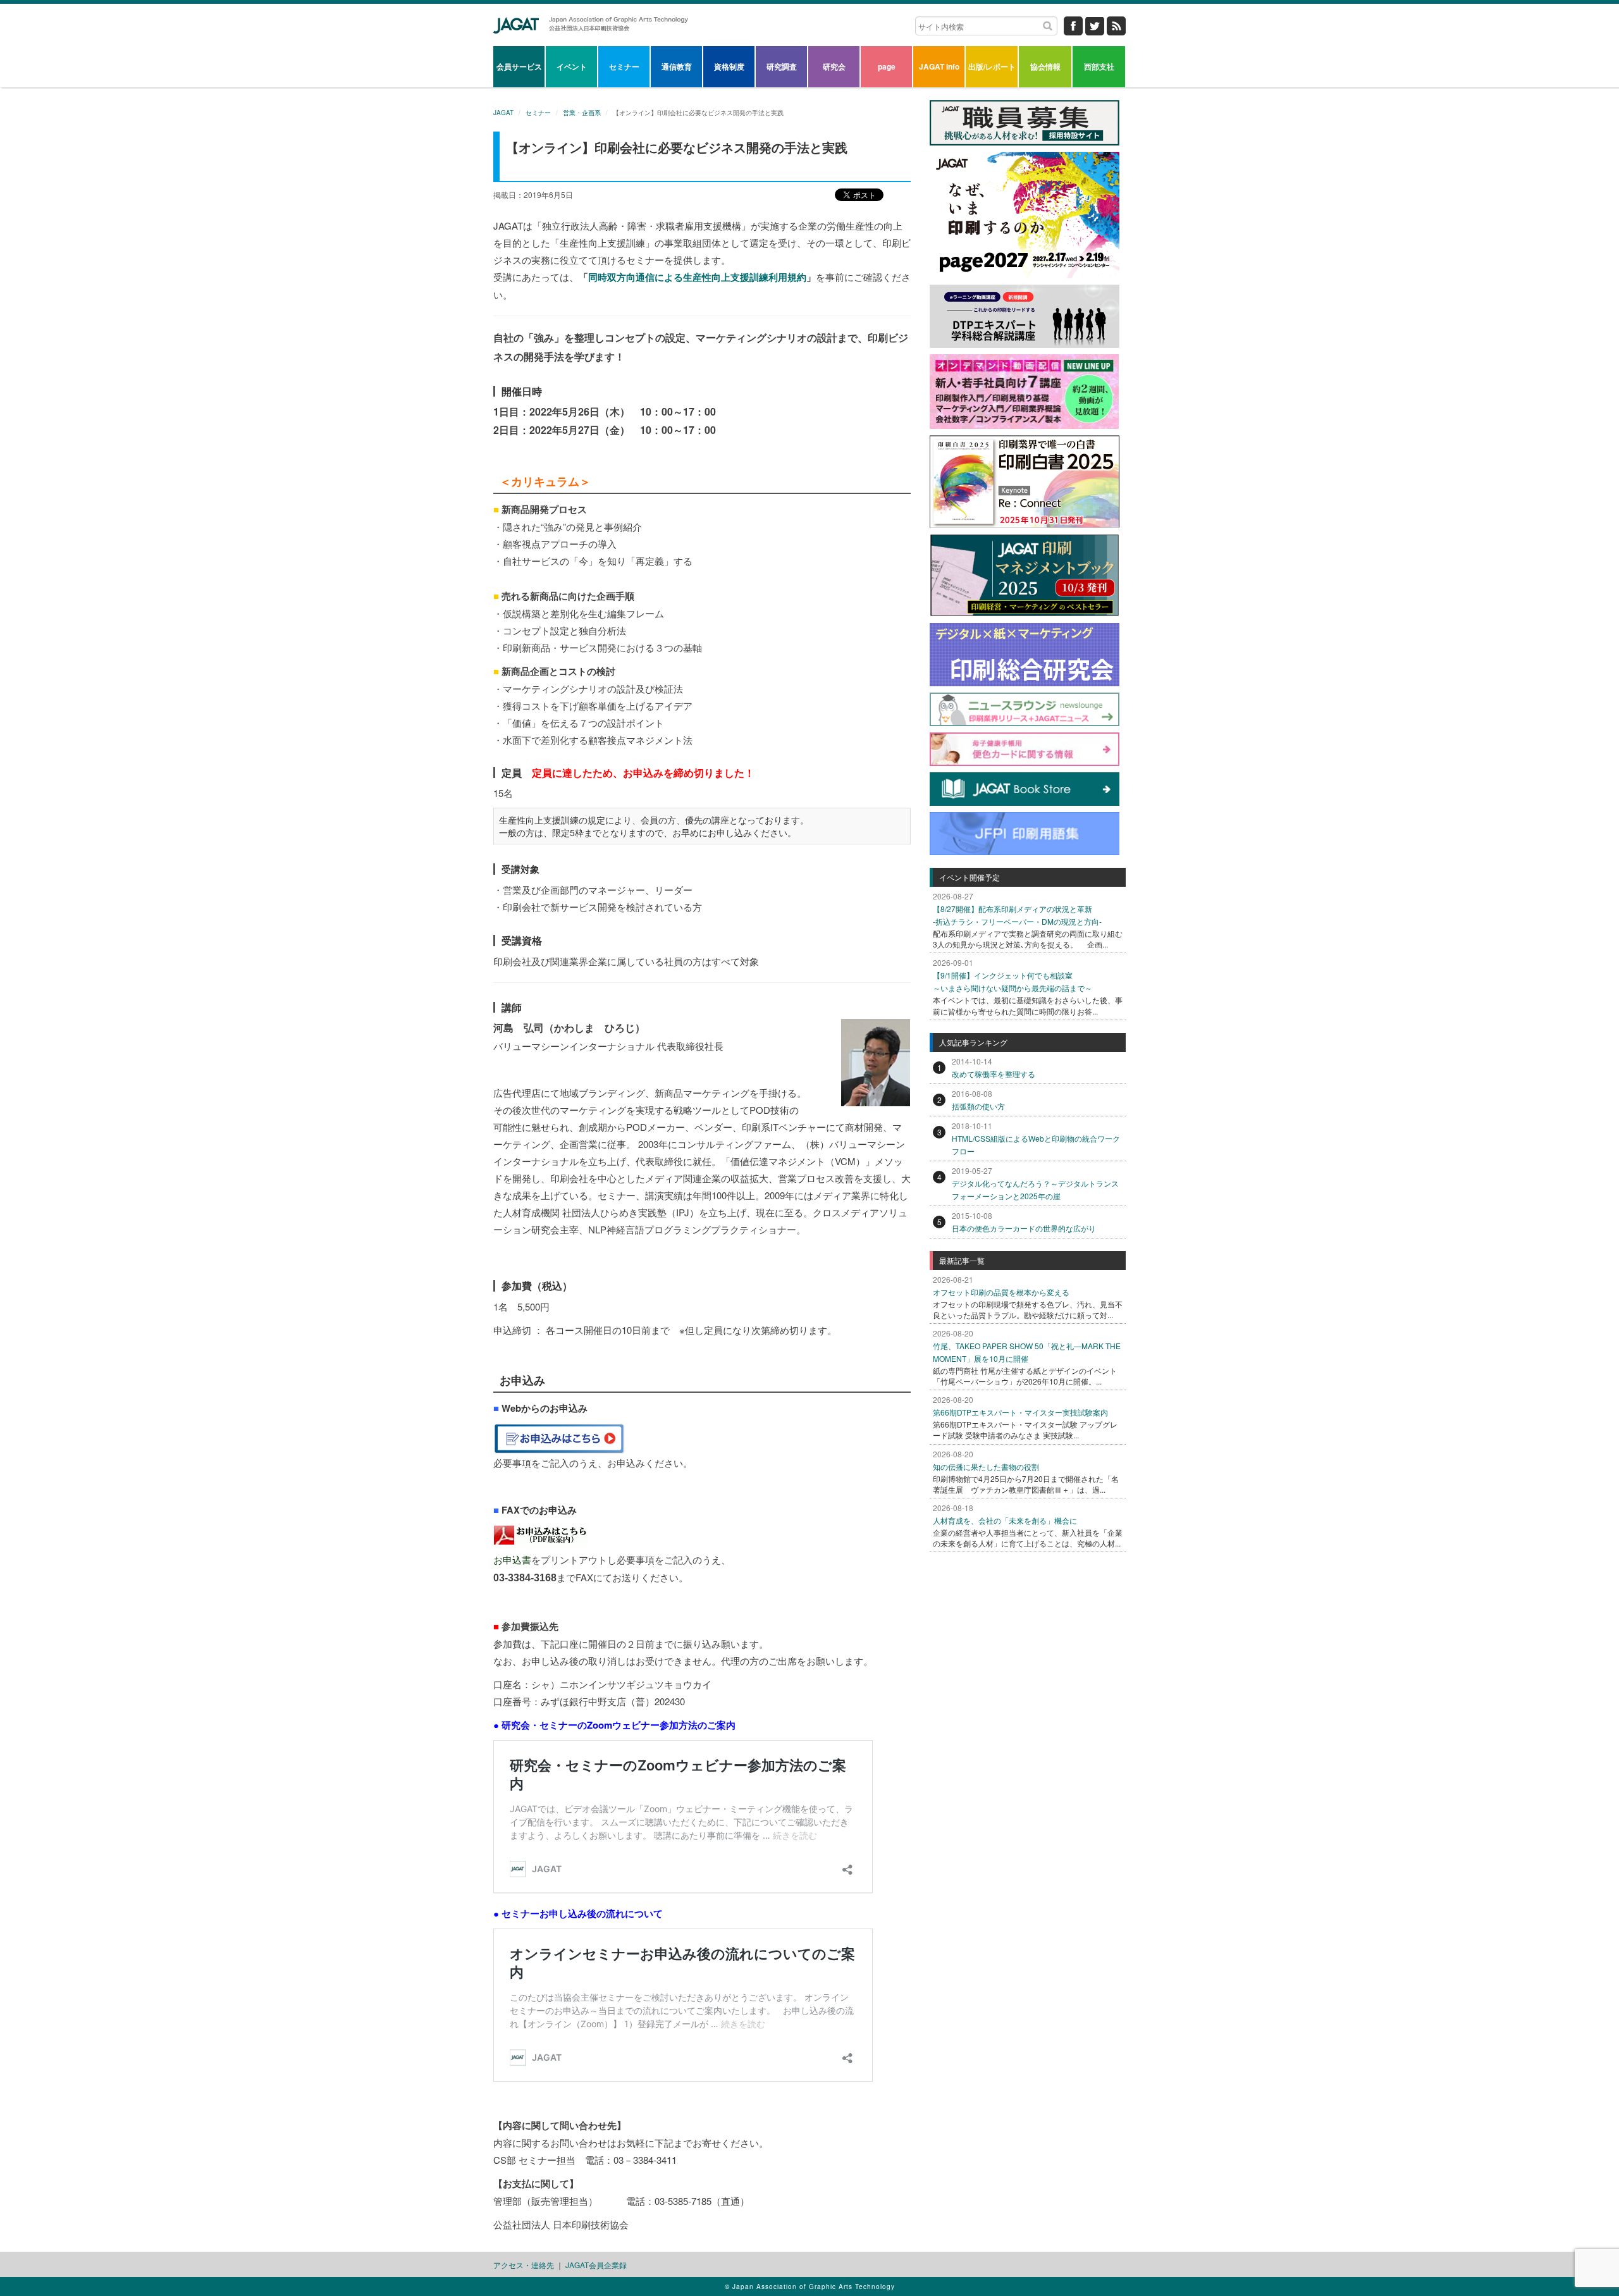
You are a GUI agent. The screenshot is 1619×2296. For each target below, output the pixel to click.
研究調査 (782, 66)
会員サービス (519, 66)
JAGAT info (939, 66)
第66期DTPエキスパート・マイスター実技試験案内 (1020, 1412)
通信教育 (677, 66)
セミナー (624, 66)
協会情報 (1045, 66)
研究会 (834, 66)
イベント (572, 66)
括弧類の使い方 (978, 1106)
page (887, 66)
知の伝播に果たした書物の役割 (986, 1466)
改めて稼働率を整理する (994, 1074)
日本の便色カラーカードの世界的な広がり (1024, 1228)
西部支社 (1099, 66)
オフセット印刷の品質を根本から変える (1001, 1292)
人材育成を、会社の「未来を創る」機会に (1005, 1520)
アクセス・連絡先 (524, 2265)
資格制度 (729, 66)
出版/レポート (992, 66)
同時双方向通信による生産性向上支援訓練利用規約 (697, 277)
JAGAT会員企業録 (596, 2265)
